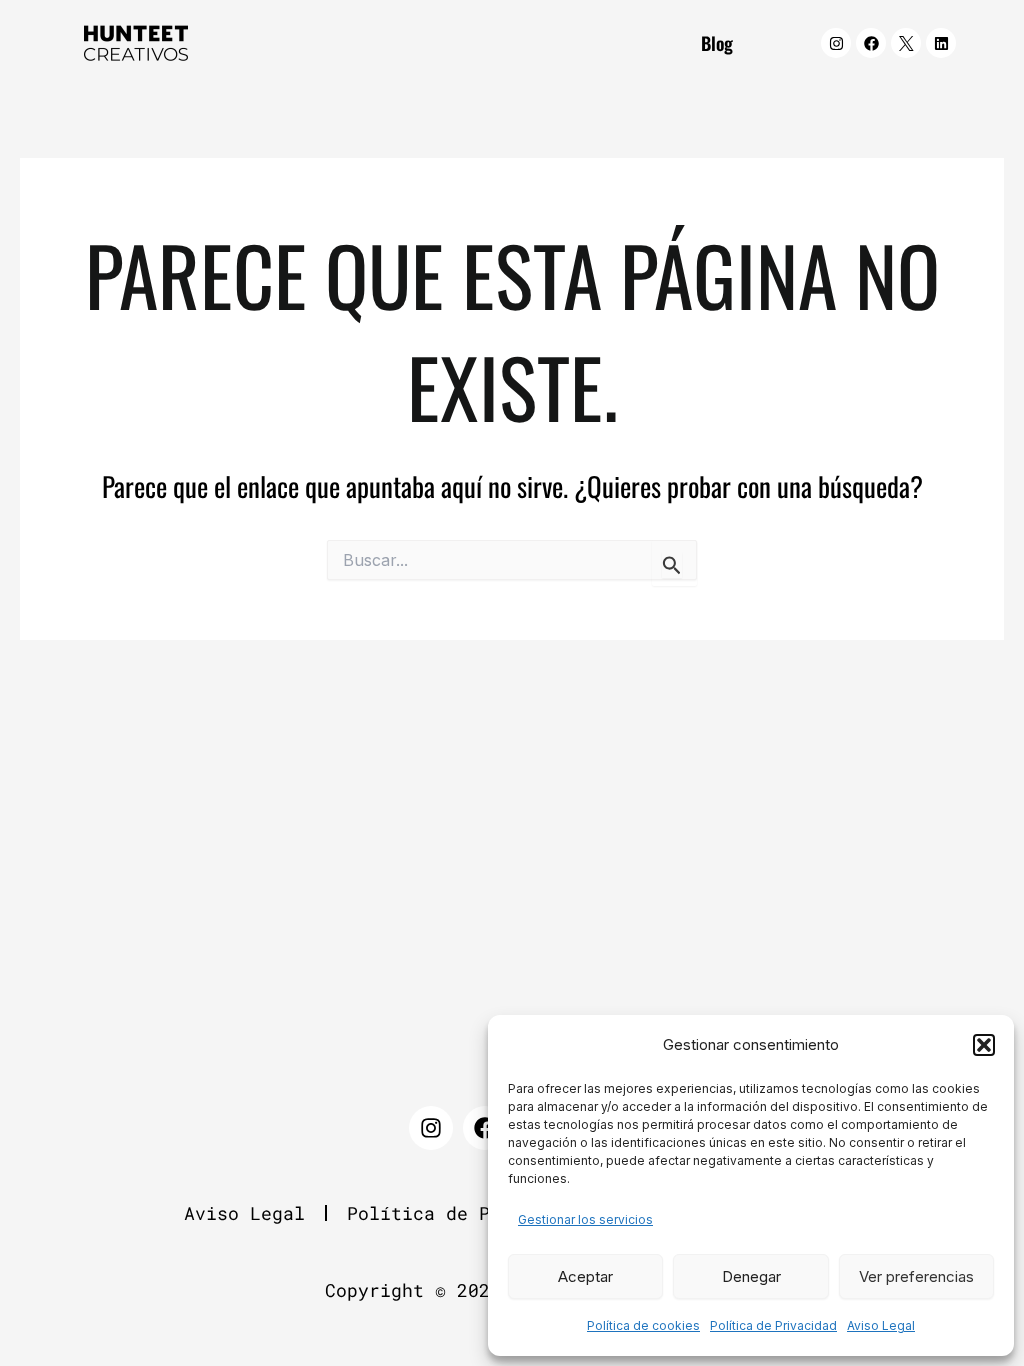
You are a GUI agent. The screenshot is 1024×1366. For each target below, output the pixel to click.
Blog (717, 43)
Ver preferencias (916, 1276)
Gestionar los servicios (585, 1219)
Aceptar (585, 1276)
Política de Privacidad (773, 1325)
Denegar (751, 1276)
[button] (984, 1045)
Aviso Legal (881, 1325)
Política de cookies (643, 1325)
